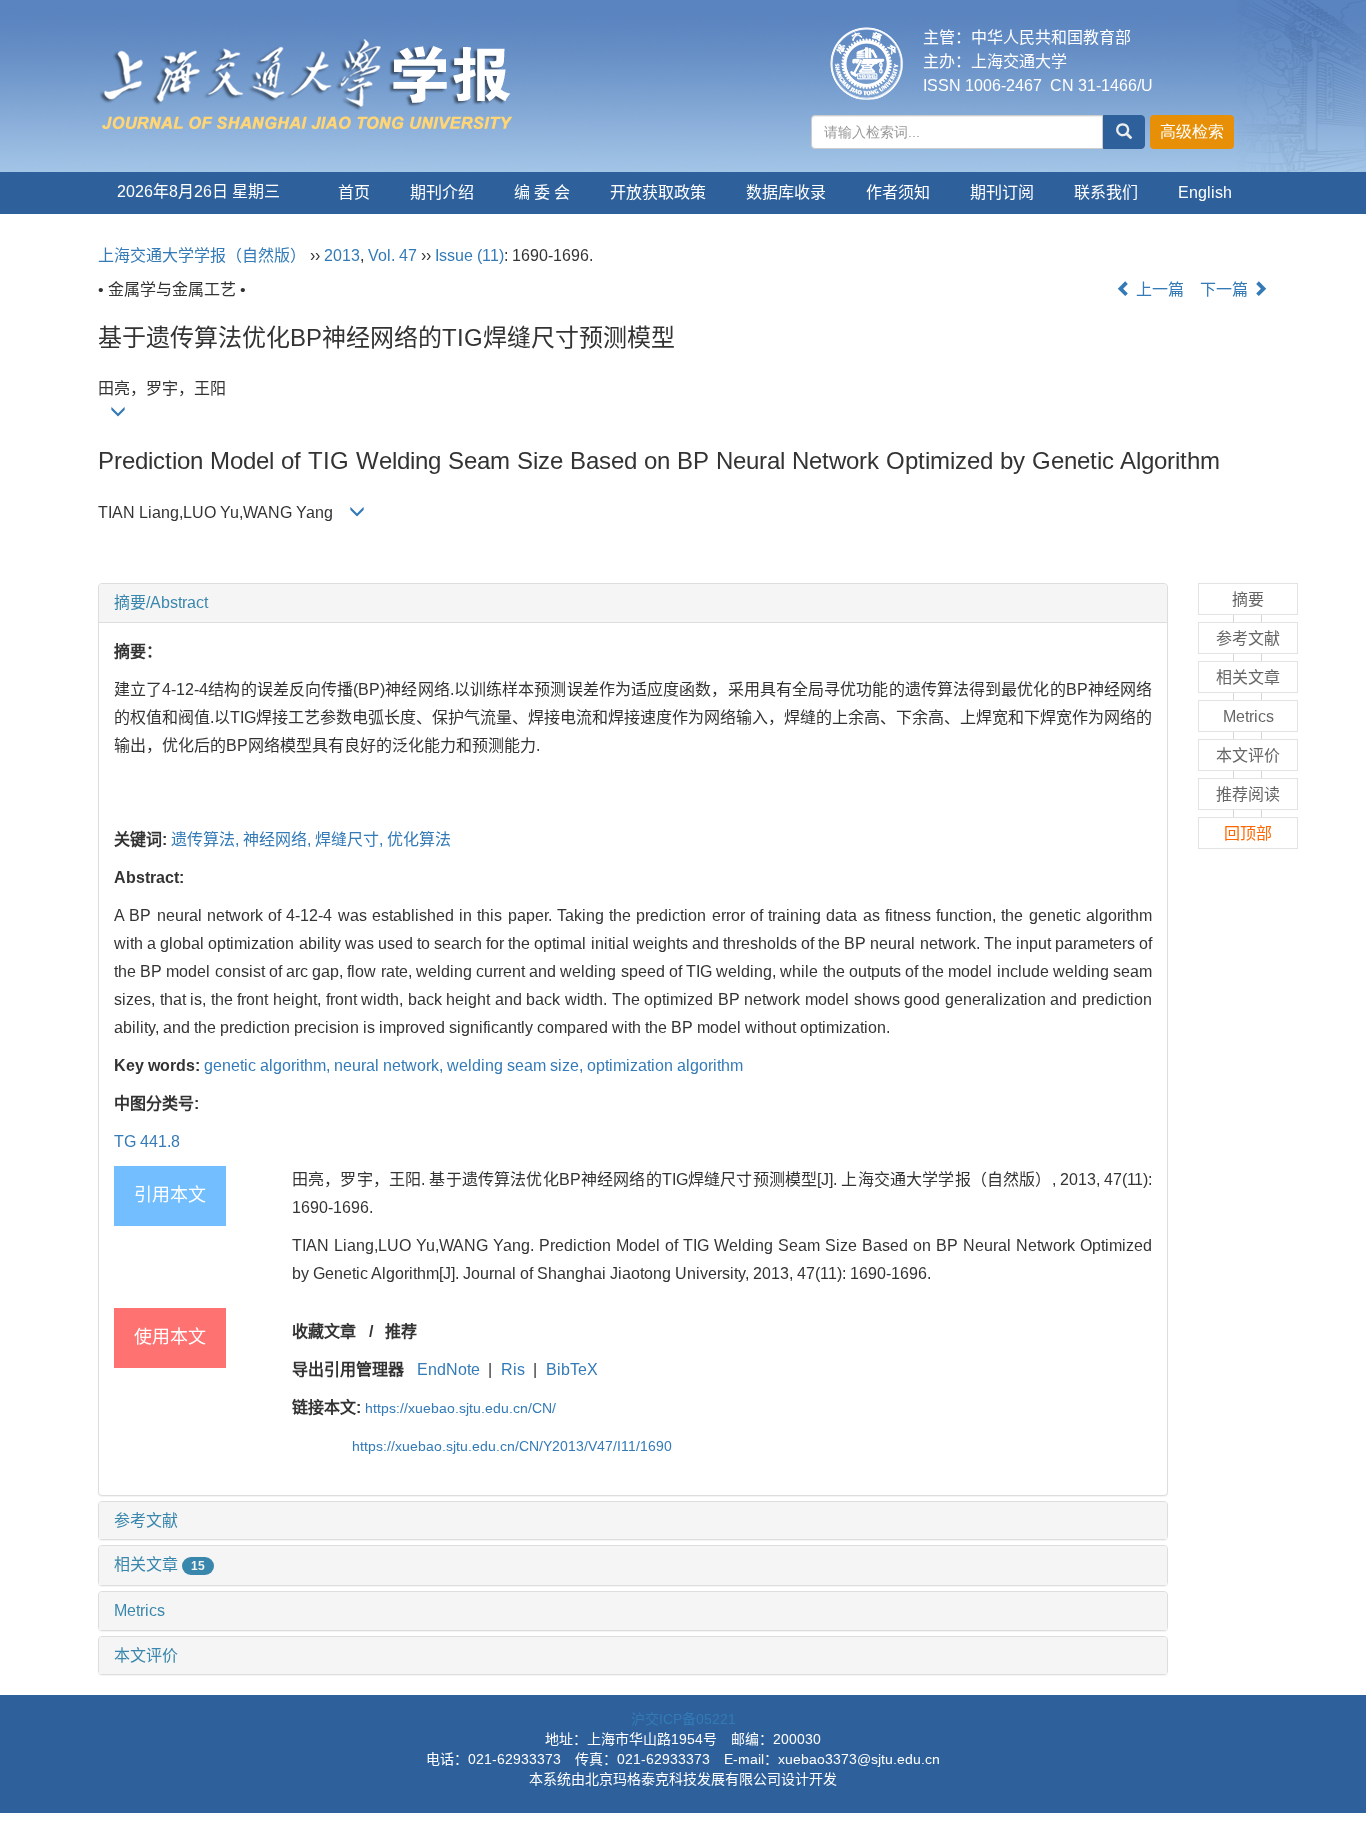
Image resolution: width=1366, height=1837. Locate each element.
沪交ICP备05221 (683, 1719)
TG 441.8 (147, 1141)
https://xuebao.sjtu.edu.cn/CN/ (460, 1408)
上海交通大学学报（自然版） (202, 255)
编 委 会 (542, 192)
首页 (354, 192)
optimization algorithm (665, 1065)
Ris (513, 1369)
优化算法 (419, 839)
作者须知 (898, 192)
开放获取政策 (658, 192)
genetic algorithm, (269, 1065)
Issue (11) (469, 255)
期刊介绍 (442, 192)
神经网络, (279, 839)
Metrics (139, 1610)
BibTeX (572, 1369)
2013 (342, 255)
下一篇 (1226, 289)
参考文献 (146, 1520)
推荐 (401, 1331)
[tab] (633, 603)
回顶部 (1248, 833)
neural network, (390, 1065)
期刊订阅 (1002, 192)
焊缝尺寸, (351, 839)
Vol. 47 (392, 255)
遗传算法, (207, 839)
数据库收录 (786, 192)
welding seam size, (517, 1065)
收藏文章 (324, 1331)
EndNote (448, 1369)
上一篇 (1158, 289)
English (1205, 192)
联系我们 (1106, 192)
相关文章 (159, 1564)
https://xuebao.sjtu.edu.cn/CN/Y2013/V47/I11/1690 (512, 1446)
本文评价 (146, 1655)
